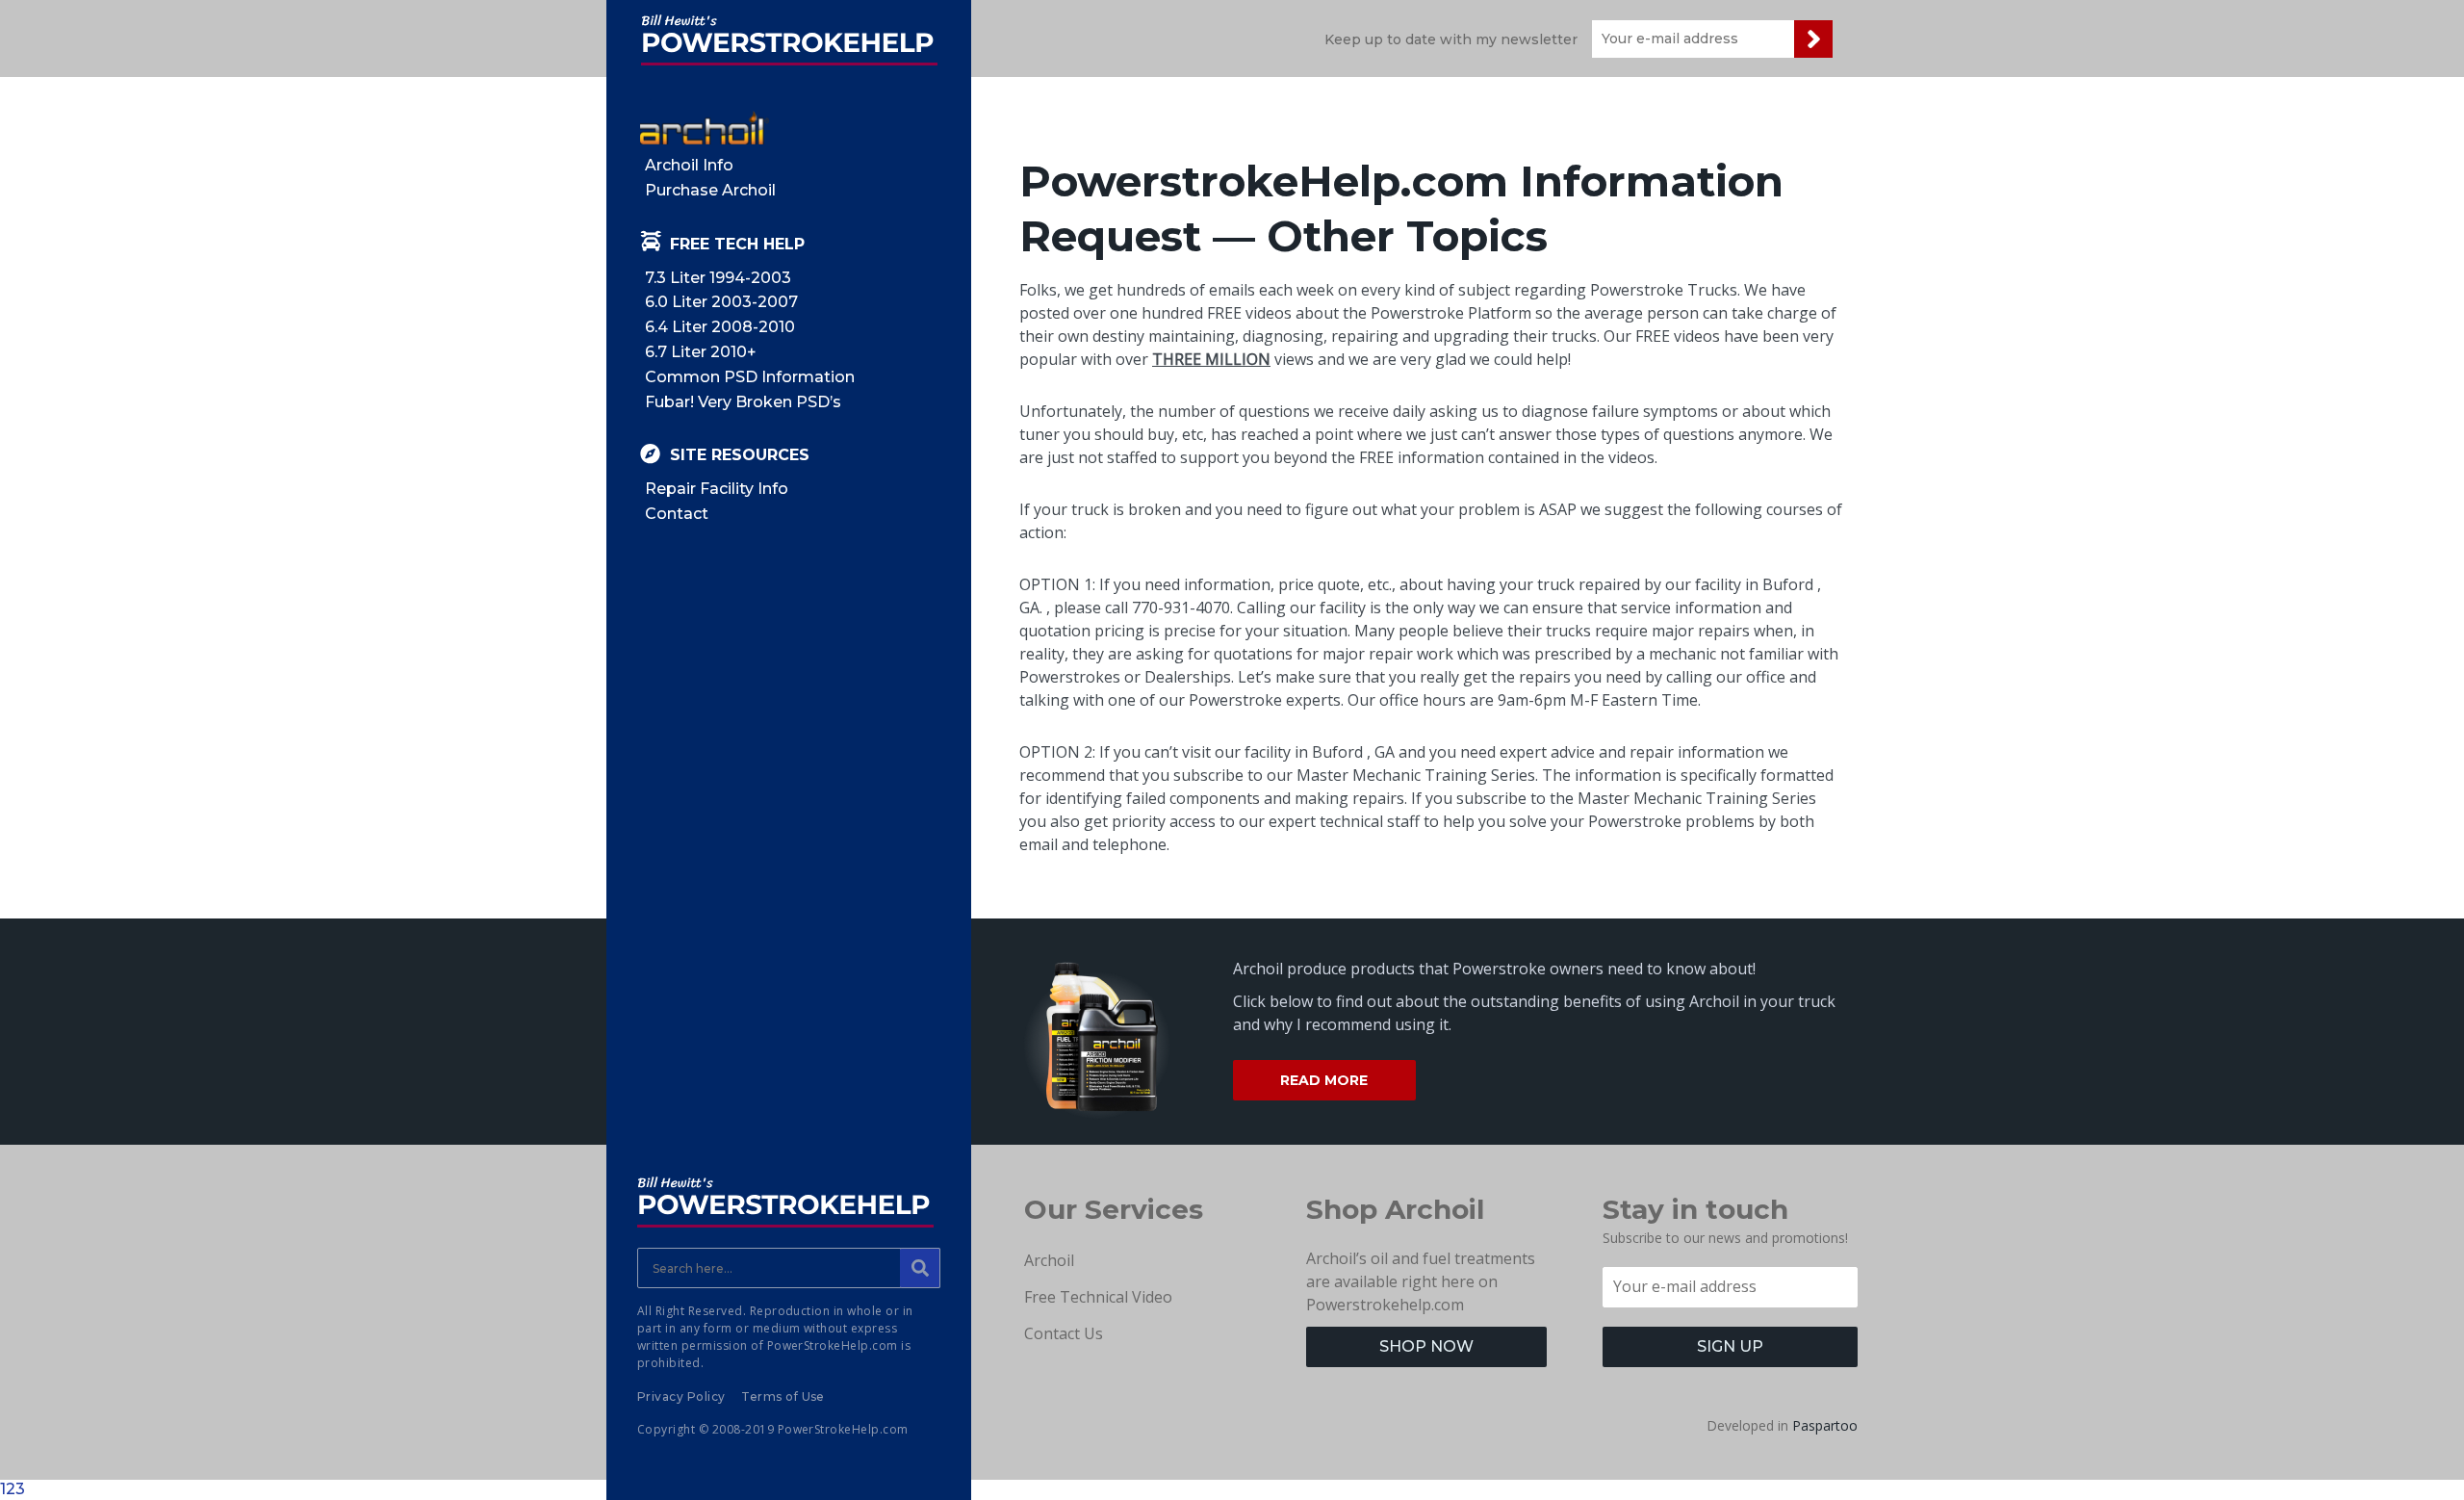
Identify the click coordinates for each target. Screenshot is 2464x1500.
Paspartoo (1825, 1425)
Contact (677, 514)
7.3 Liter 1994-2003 (718, 278)
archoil (705, 128)
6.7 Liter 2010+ (701, 352)
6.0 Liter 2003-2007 (721, 302)
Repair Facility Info (717, 489)
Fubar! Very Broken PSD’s (743, 402)
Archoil (1049, 1260)
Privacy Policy (681, 1397)
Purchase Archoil (710, 190)
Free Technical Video (1098, 1297)
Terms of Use (783, 1397)
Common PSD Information (750, 377)
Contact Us (1064, 1333)
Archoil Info (689, 165)
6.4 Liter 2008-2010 (720, 327)
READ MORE (1324, 1080)
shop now (1426, 1346)
